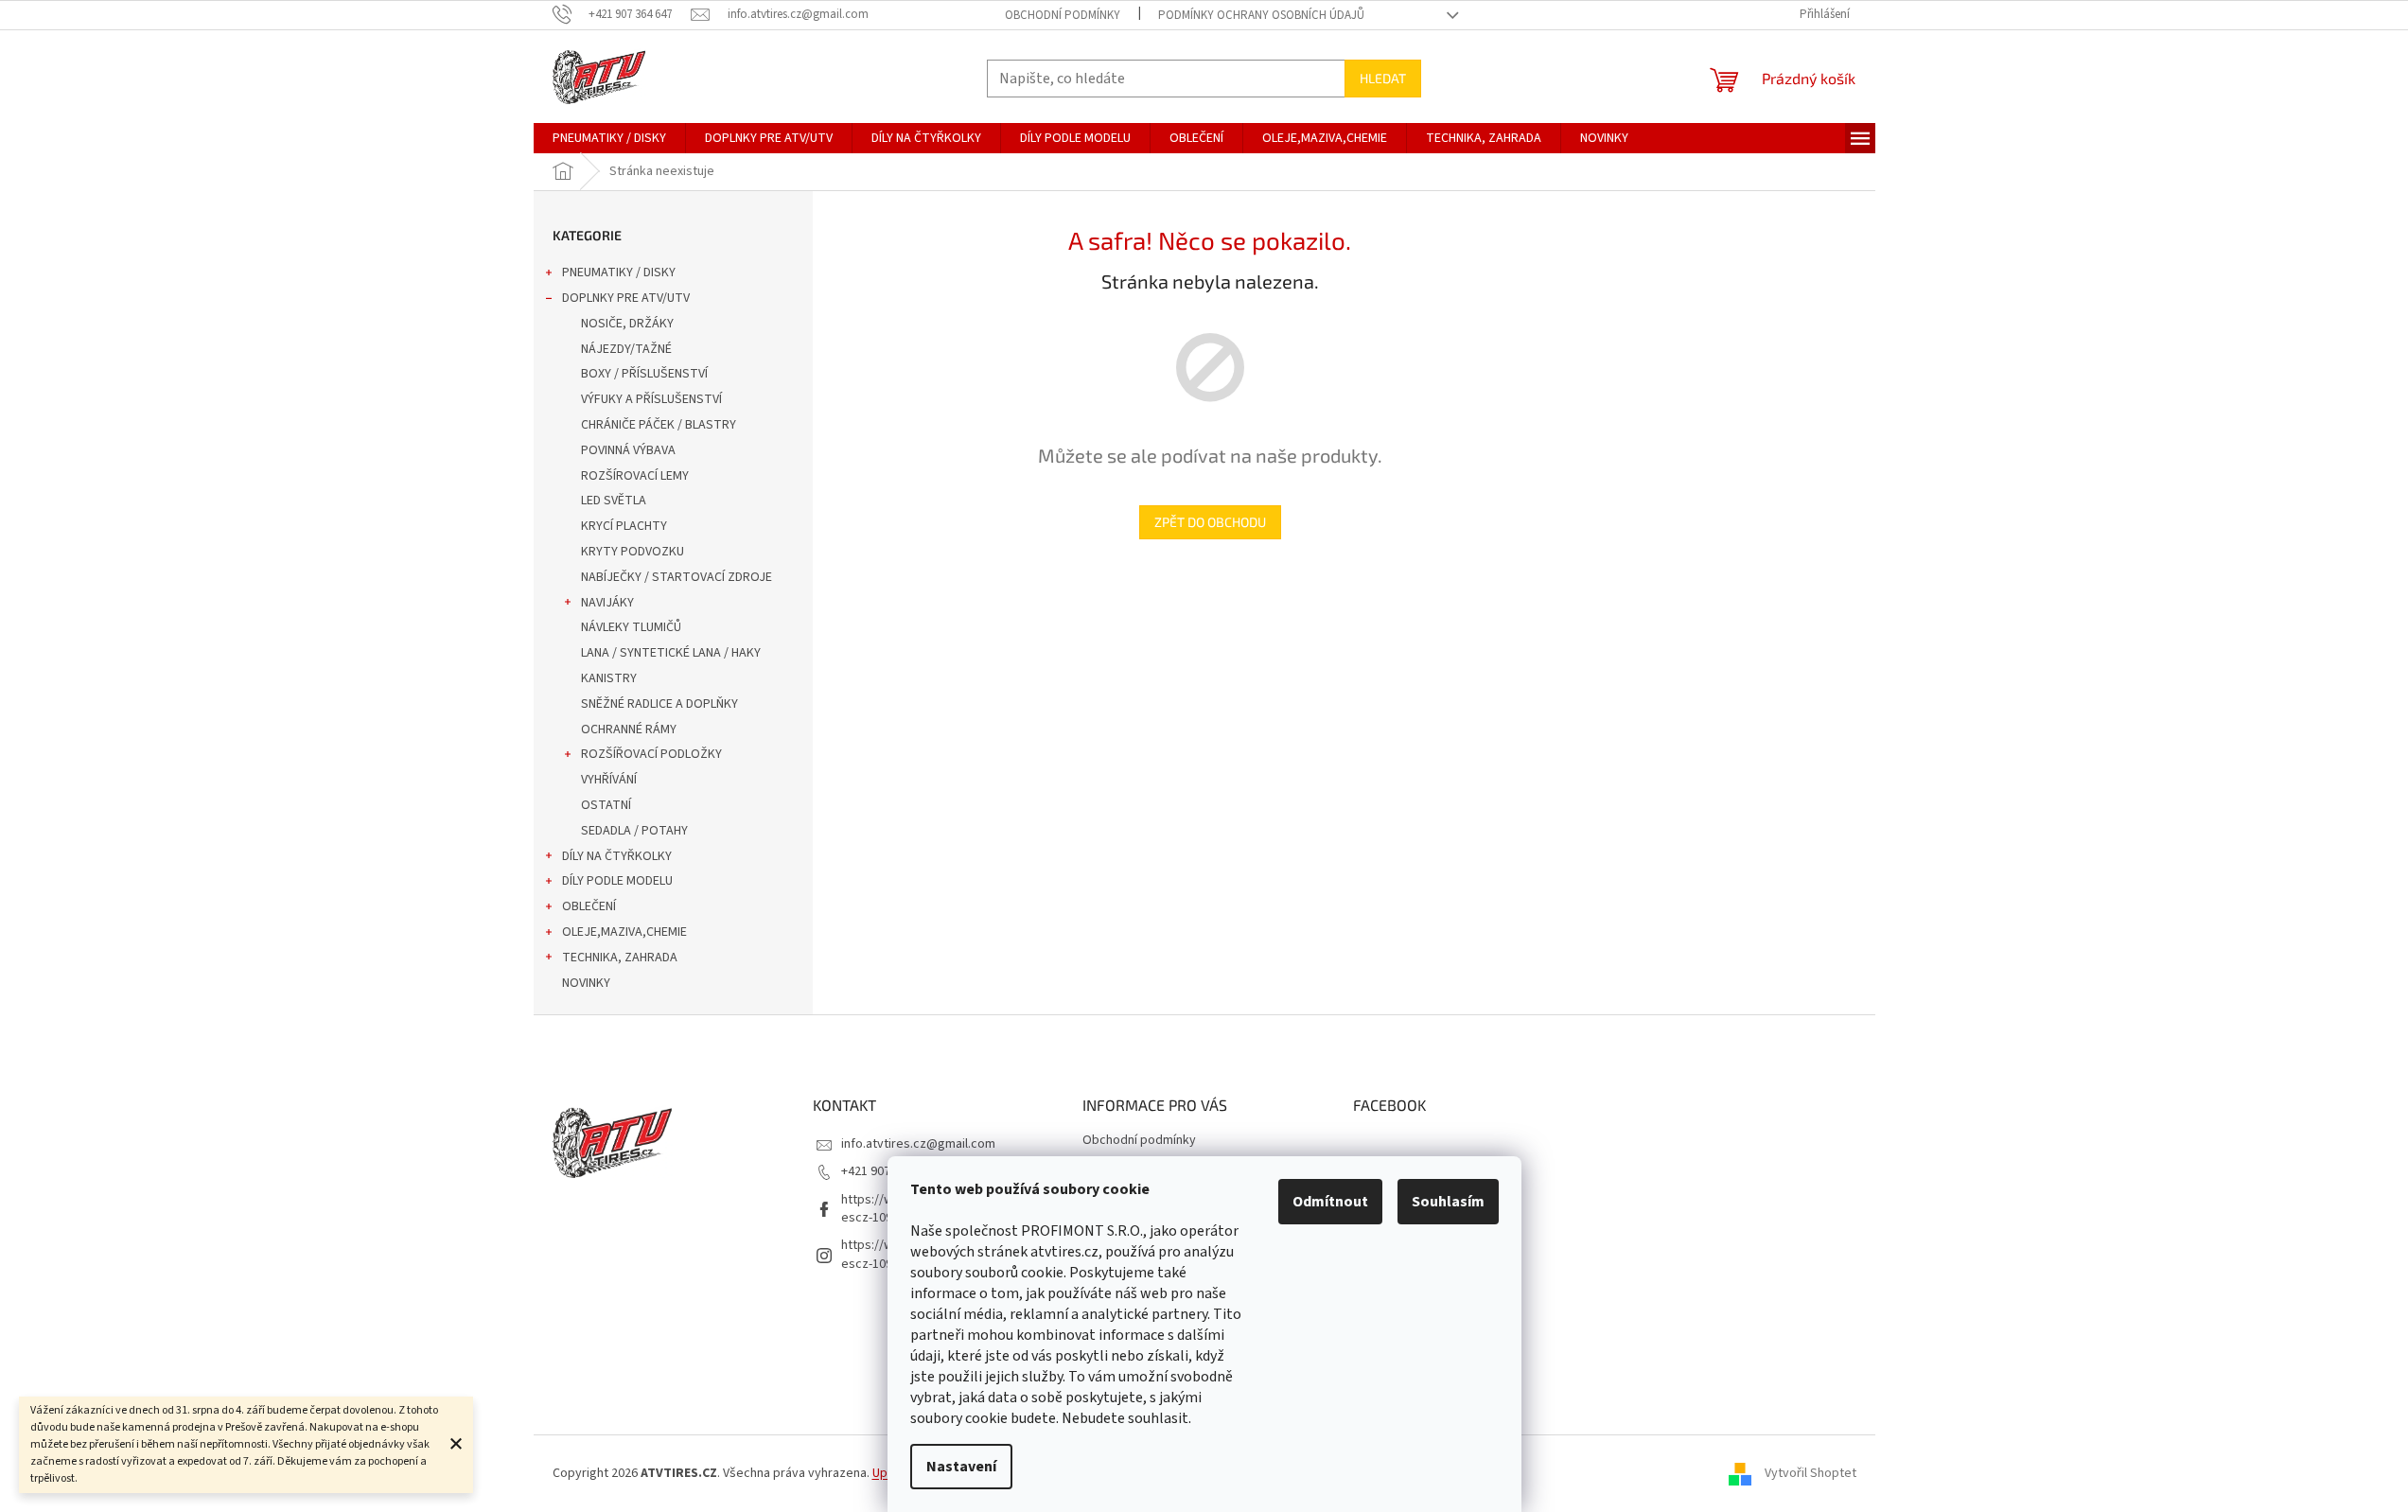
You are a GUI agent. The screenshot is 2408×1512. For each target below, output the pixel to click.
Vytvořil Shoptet (1810, 1473)
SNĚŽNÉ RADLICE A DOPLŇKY (659, 704)
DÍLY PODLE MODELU (617, 881)
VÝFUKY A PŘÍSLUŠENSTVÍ (651, 399)
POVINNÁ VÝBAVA (628, 450)
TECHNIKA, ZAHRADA (620, 958)
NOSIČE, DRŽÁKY (627, 324)
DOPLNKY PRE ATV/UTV (626, 298)
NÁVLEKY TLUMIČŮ (631, 627)
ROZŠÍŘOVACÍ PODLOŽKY (651, 754)
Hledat (1383, 78)
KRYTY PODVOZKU (633, 552)
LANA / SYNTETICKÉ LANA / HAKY (671, 653)
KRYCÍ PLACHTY (624, 526)
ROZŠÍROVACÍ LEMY (635, 476)
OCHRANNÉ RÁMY (629, 730)
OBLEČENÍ (589, 906)
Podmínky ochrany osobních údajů (1261, 15)
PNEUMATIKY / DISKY (619, 273)
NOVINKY (586, 983)
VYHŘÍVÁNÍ (609, 780)
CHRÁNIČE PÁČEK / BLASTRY (659, 425)
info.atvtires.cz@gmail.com (918, 1144)
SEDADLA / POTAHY (634, 831)
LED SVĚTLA (614, 501)
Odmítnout (1330, 1202)
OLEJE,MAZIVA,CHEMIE (624, 932)
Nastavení (961, 1467)
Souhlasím (1448, 1202)
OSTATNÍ (606, 805)
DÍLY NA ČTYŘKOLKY (617, 856)
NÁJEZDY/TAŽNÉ (626, 349)
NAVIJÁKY (607, 603)
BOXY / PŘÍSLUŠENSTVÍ (644, 374)
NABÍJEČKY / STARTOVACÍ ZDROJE (677, 577)
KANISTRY (609, 678)
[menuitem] (609, 138)
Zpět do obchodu (1210, 522)
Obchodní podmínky (1063, 15)
